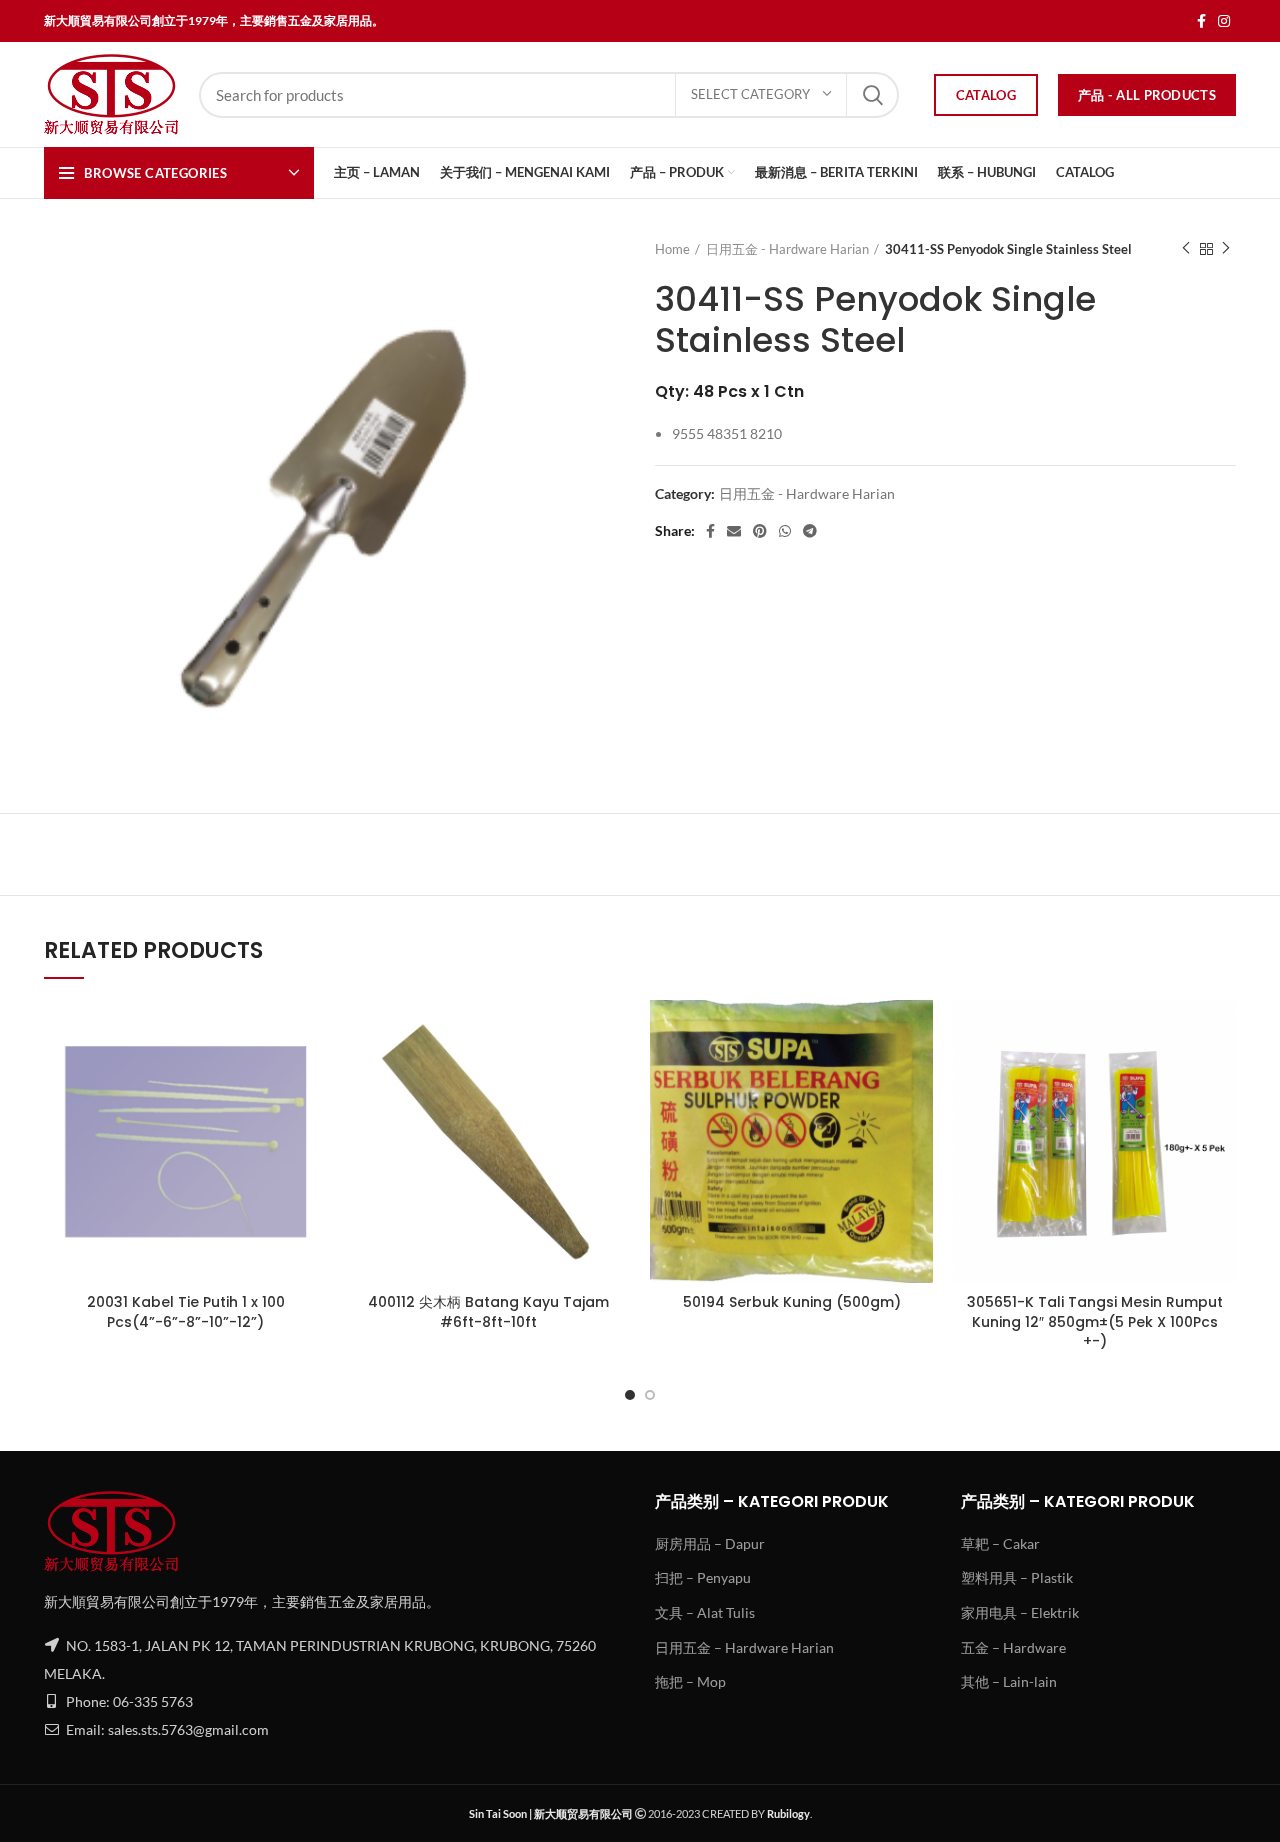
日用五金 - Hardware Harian (787, 249)
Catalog (986, 95)
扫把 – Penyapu (703, 1577)
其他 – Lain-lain (1009, 1681)
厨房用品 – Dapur (710, 1543)
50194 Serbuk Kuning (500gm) (792, 1302)
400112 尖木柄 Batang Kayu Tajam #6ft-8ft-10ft (488, 1312)
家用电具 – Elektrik (1020, 1612)
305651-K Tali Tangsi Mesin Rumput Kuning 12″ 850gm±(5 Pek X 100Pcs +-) (1095, 1321)
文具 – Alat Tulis (705, 1612)
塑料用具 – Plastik (1017, 1577)
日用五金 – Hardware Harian (744, 1647)
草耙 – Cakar (1000, 1543)
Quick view (312, 1032)
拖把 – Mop (690, 1681)
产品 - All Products (1147, 95)
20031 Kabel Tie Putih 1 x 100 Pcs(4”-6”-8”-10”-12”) (186, 1312)
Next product (1226, 249)
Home (672, 249)
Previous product (1186, 249)
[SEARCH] (872, 95)
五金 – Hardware (1013, 1647)
